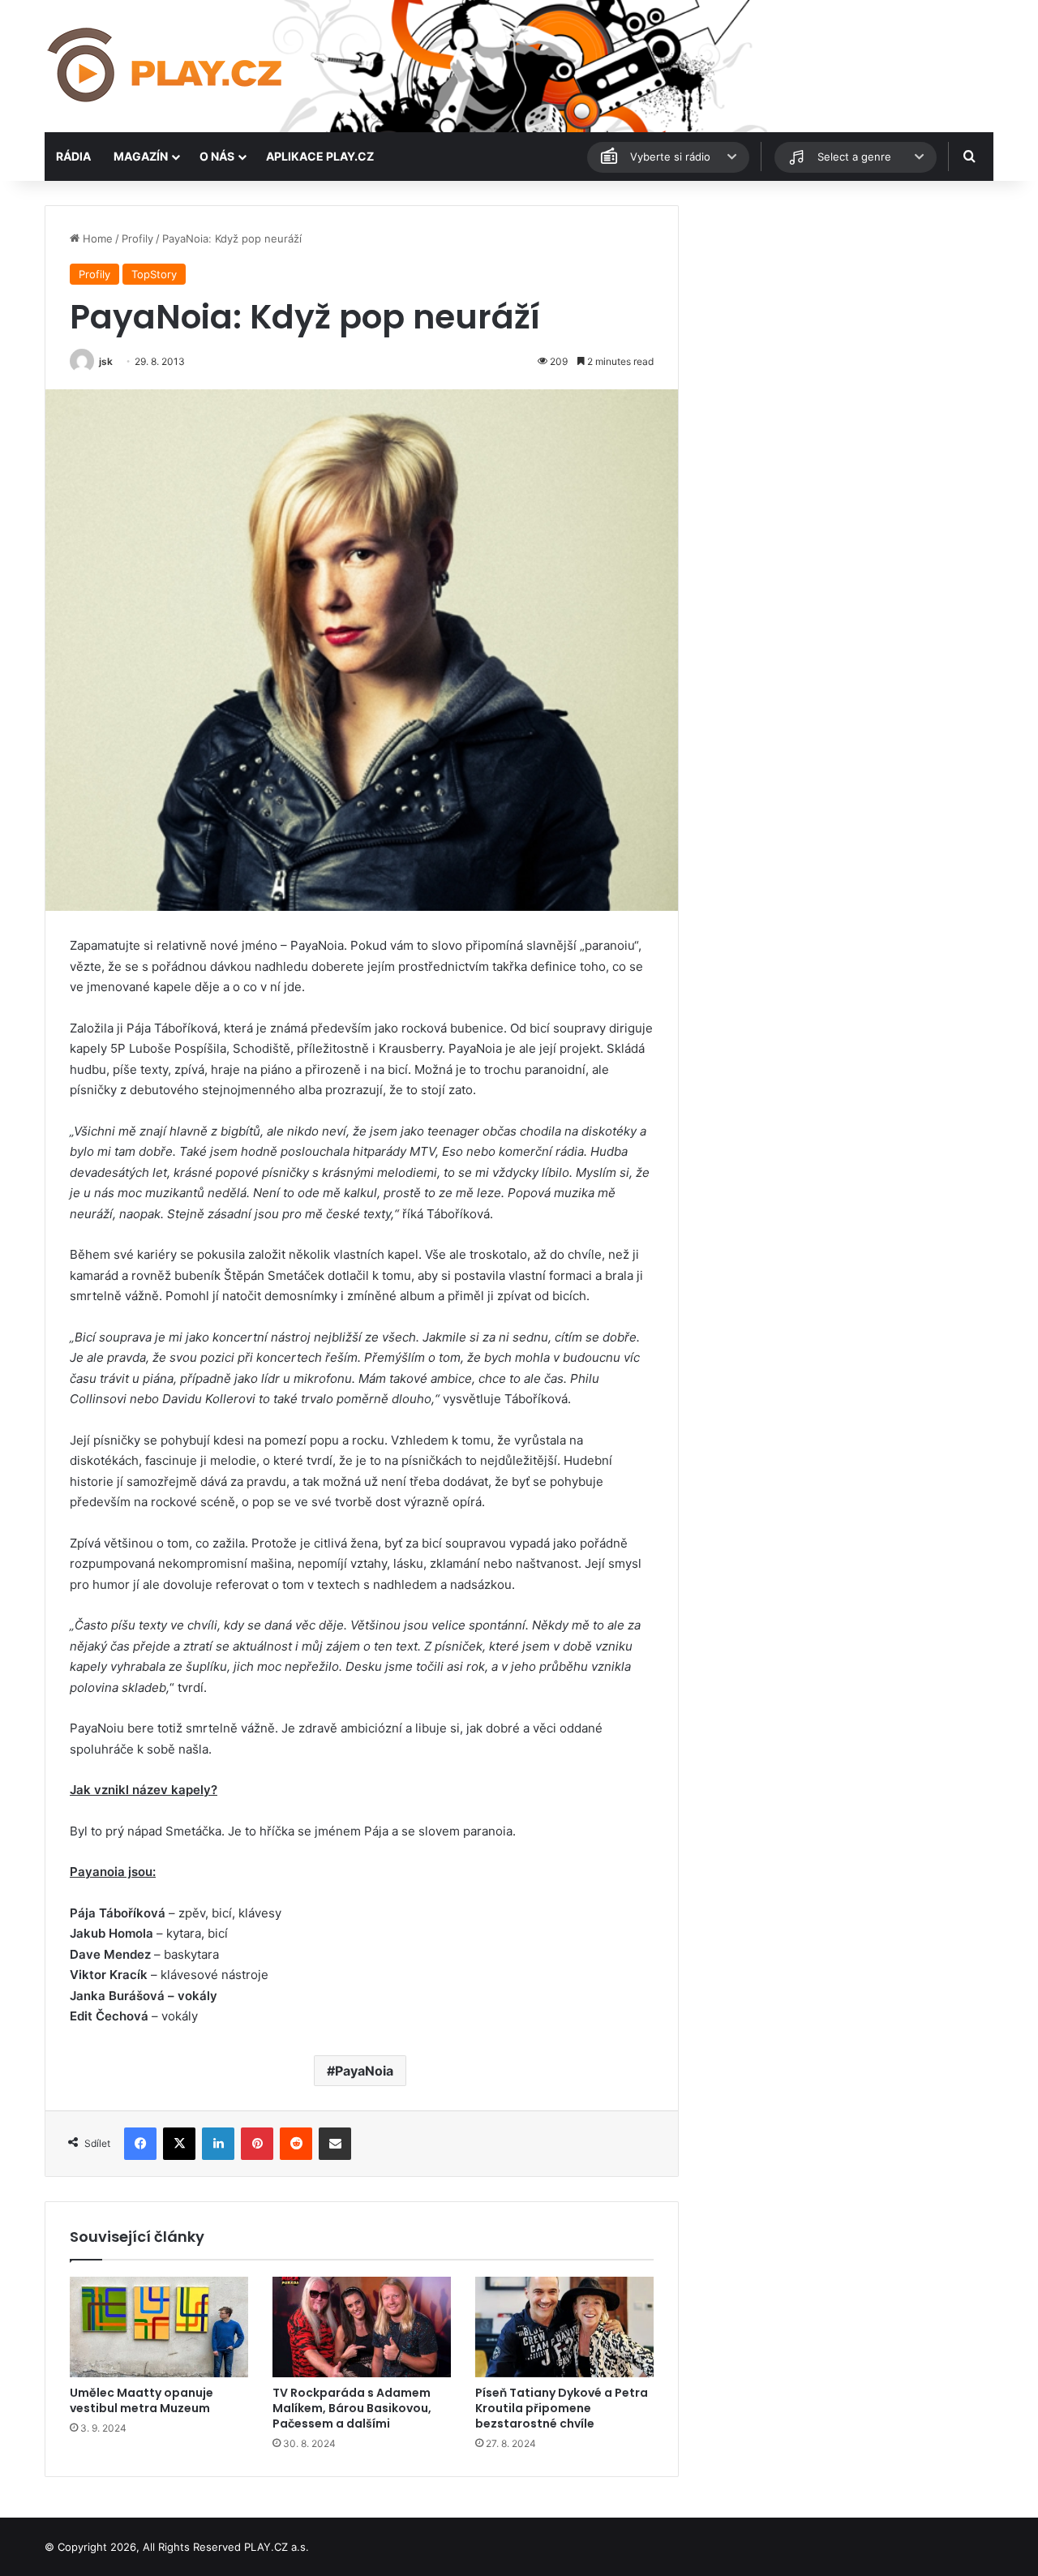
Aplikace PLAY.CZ (320, 156)
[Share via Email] (335, 2144)
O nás (217, 156)
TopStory (154, 274)
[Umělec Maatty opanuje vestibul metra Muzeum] (159, 2327)
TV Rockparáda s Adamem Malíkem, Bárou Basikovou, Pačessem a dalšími (352, 2408)
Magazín (141, 156)
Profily (137, 238)
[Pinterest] (257, 2144)
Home (96, 238)
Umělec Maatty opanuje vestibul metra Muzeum (142, 2400)
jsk (106, 361)
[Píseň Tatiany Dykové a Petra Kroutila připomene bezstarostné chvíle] (564, 2327)
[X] (179, 2144)
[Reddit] (296, 2144)
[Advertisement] (843, 319)
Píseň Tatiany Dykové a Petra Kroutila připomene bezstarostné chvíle (562, 2408)
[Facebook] (140, 2144)
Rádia (73, 156)
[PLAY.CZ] (166, 66)
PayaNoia (364, 2071)
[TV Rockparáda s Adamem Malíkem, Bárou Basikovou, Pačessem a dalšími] (362, 2327)
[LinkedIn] (218, 2144)
